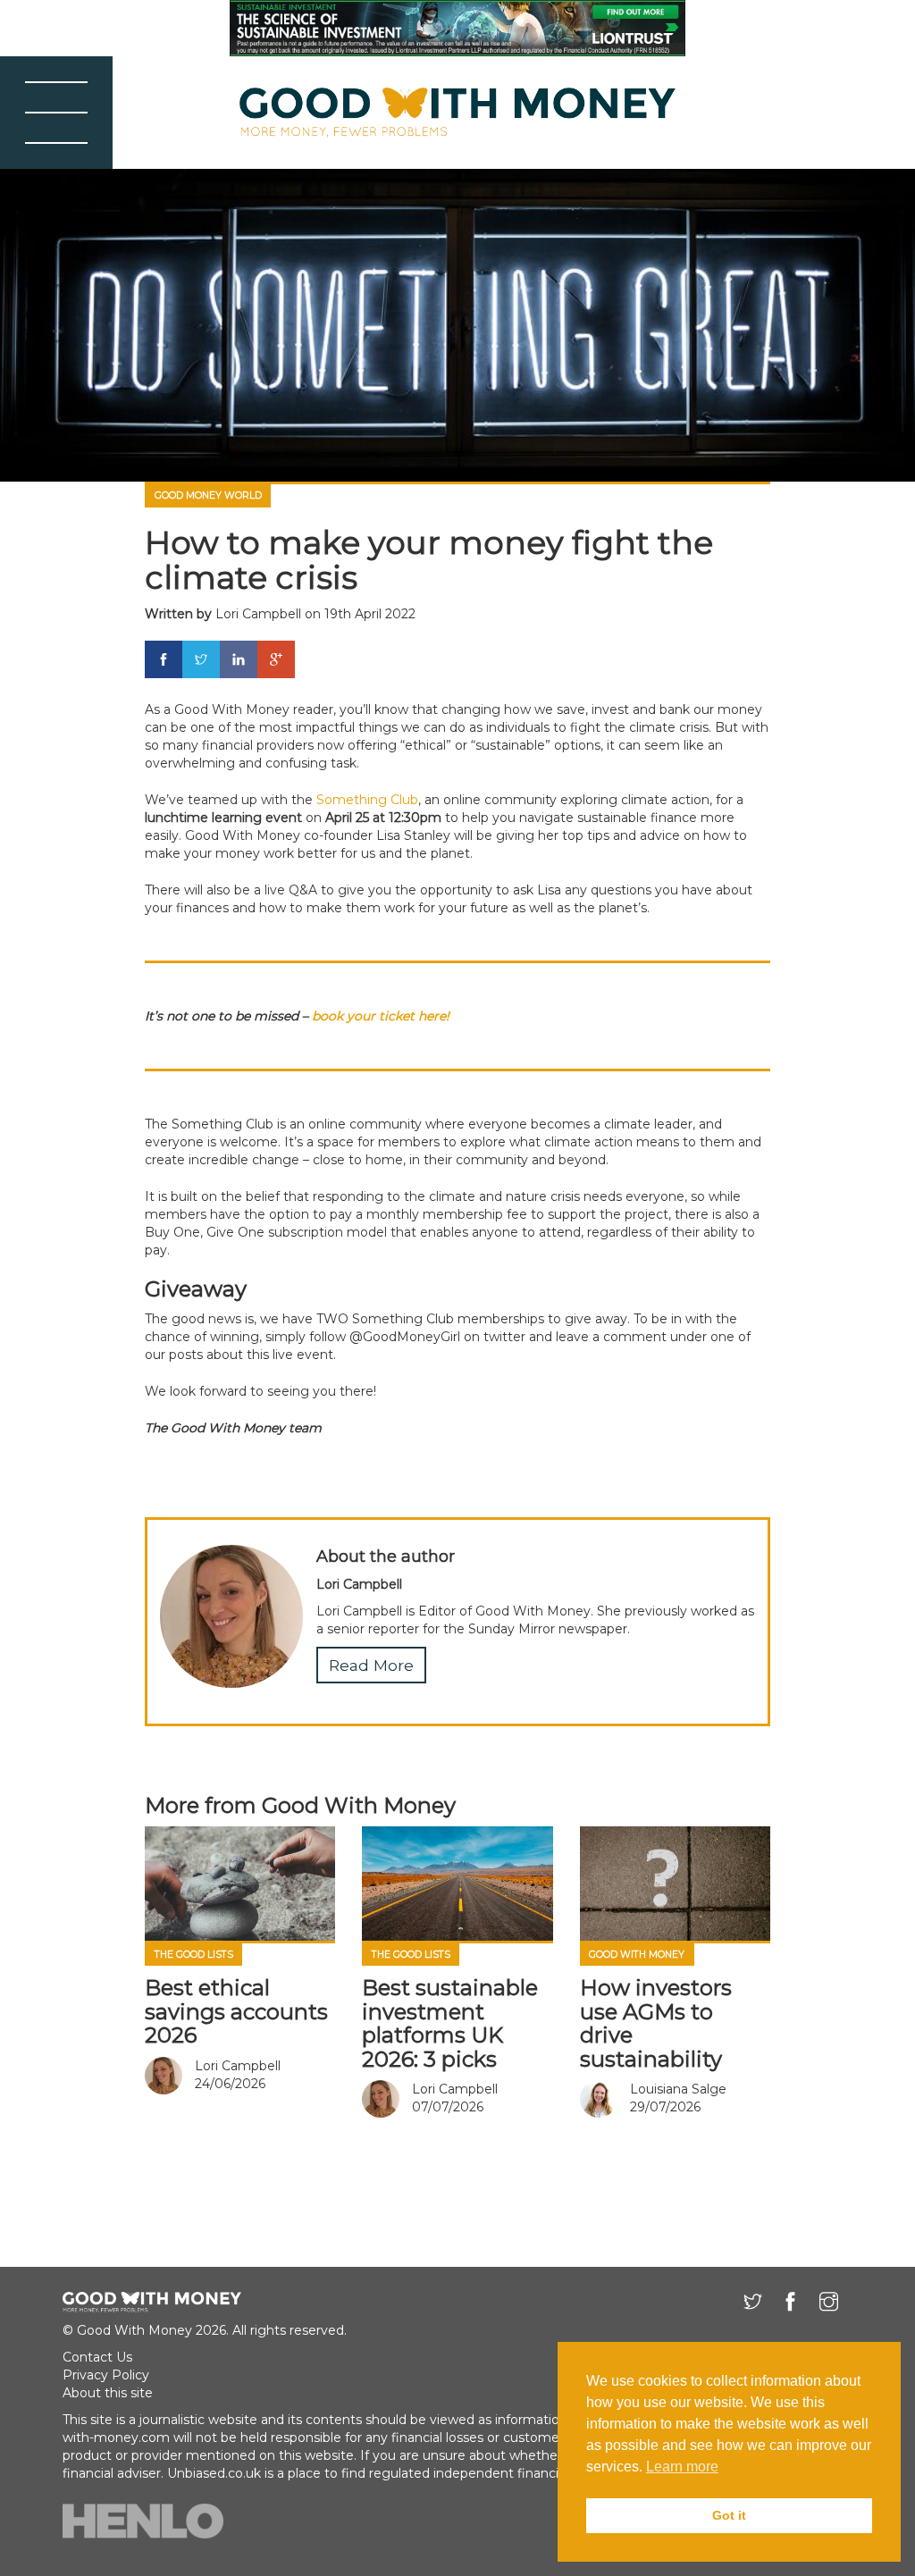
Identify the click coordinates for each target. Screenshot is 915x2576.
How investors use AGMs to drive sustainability (656, 2023)
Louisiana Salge (678, 2089)
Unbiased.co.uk (214, 2473)
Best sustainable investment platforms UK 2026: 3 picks (450, 2023)
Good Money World (208, 495)
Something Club (367, 800)
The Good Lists (194, 1955)
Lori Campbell (258, 614)
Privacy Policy (106, 2375)
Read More (371, 1665)
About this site (108, 2393)
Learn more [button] (682, 2467)
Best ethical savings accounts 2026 (236, 2011)
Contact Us (97, 2357)
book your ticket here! (381, 1016)
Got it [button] (729, 2515)
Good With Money (637, 1955)
